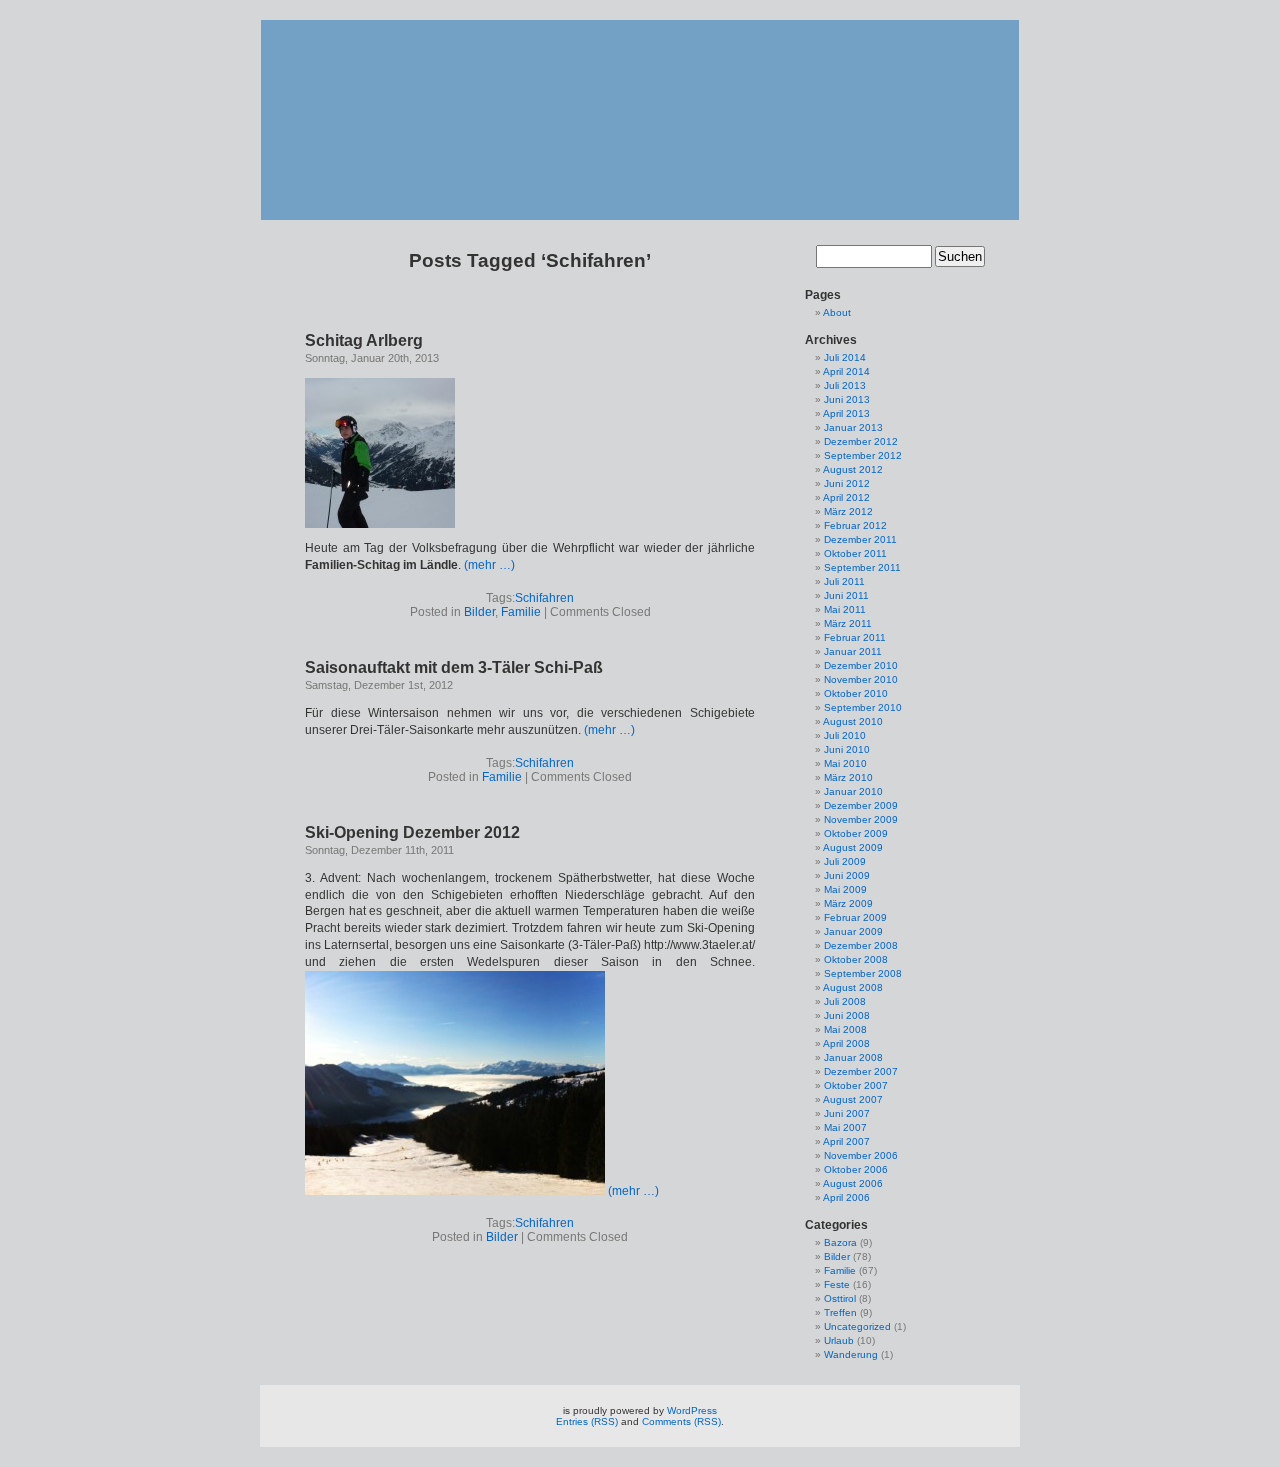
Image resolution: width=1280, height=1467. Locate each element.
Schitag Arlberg (364, 340)
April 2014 (846, 371)
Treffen (840, 1312)
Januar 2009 (853, 931)
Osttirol (840, 1298)
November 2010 (861, 679)
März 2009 (848, 903)
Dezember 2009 (861, 805)
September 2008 (863, 973)
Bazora (840, 1242)
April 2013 (846, 413)
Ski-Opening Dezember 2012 (412, 832)
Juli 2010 (845, 735)
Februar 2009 (855, 917)
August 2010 (853, 721)
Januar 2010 (853, 791)
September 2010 (863, 707)
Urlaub (839, 1340)
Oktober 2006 (856, 1169)
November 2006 (861, 1155)
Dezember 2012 (861, 441)
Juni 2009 (847, 875)
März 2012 (848, 511)
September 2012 (863, 455)
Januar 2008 (853, 1057)
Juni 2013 (847, 399)
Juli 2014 (845, 357)
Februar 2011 (855, 637)
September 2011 (862, 567)
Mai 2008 (845, 1029)
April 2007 (846, 1141)
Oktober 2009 (856, 833)
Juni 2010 (847, 749)
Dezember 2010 (861, 665)
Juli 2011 (844, 581)
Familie (521, 612)
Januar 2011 (853, 651)
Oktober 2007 (856, 1085)
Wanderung (851, 1354)
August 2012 (853, 469)
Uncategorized (857, 1326)
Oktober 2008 (856, 959)
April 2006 (846, 1197)
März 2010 (848, 777)
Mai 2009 (845, 889)
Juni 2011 (846, 595)
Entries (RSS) (587, 1421)
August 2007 (853, 1099)
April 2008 (846, 1043)
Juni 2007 (847, 1113)
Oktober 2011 (855, 553)
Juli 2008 (845, 1001)
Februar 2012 (855, 525)
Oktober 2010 (856, 693)
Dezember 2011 (860, 539)
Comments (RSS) (681, 1421)
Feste (837, 1284)
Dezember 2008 (861, 945)
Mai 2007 (845, 1127)
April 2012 (846, 497)
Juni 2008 (847, 1015)
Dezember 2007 (861, 1071)
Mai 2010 (845, 763)
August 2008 (853, 987)
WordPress (692, 1410)
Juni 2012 (847, 483)
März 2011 (848, 623)
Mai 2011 (845, 609)
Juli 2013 (845, 385)
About (837, 312)
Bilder (479, 612)
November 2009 (861, 819)
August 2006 (853, 1183)
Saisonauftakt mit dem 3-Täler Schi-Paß (454, 667)
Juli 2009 (845, 861)
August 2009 (853, 847)
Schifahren (544, 598)
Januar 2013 (853, 427)
